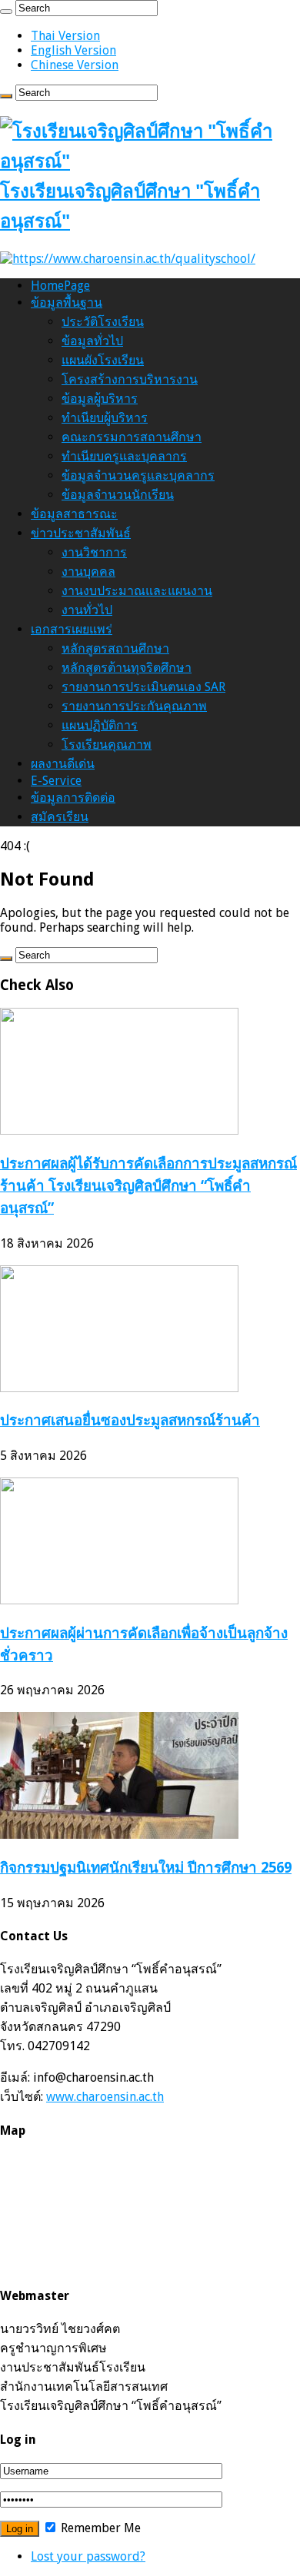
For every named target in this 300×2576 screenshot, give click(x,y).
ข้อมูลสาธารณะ (74, 514)
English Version (73, 50)
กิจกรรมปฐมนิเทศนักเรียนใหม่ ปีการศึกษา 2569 (146, 1868)
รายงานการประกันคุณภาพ (134, 706)
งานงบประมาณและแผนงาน (137, 591)
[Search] (6, 12)
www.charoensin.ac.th (105, 2097)
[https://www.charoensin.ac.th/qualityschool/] (128, 259)
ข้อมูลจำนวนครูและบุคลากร (138, 475)
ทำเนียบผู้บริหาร (105, 418)
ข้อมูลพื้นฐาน (67, 302)
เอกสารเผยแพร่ (72, 629)
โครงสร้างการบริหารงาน (130, 379)
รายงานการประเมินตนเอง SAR (143, 687)
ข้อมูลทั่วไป (92, 341)
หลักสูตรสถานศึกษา (115, 648)
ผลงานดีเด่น (63, 764)
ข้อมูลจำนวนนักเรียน (118, 495)
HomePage (60, 286)
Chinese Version (75, 65)
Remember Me (99, 2528)
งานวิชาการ (94, 552)
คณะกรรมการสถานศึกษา (132, 437)
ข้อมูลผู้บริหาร (100, 399)
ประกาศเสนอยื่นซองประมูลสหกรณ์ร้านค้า (130, 1420)
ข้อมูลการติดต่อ (73, 798)
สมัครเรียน (60, 817)
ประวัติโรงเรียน (103, 322)
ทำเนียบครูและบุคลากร (124, 456)
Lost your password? (88, 2556)
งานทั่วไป (87, 610)
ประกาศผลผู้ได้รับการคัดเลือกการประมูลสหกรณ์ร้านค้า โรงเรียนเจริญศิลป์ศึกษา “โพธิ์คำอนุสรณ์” (148, 1186)
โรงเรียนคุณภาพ (107, 745)
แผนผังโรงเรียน (103, 360)
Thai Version (65, 36)
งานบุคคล (88, 572)
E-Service (56, 781)
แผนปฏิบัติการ (100, 725)
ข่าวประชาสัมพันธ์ (81, 533)
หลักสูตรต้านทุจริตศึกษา (127, 668)
